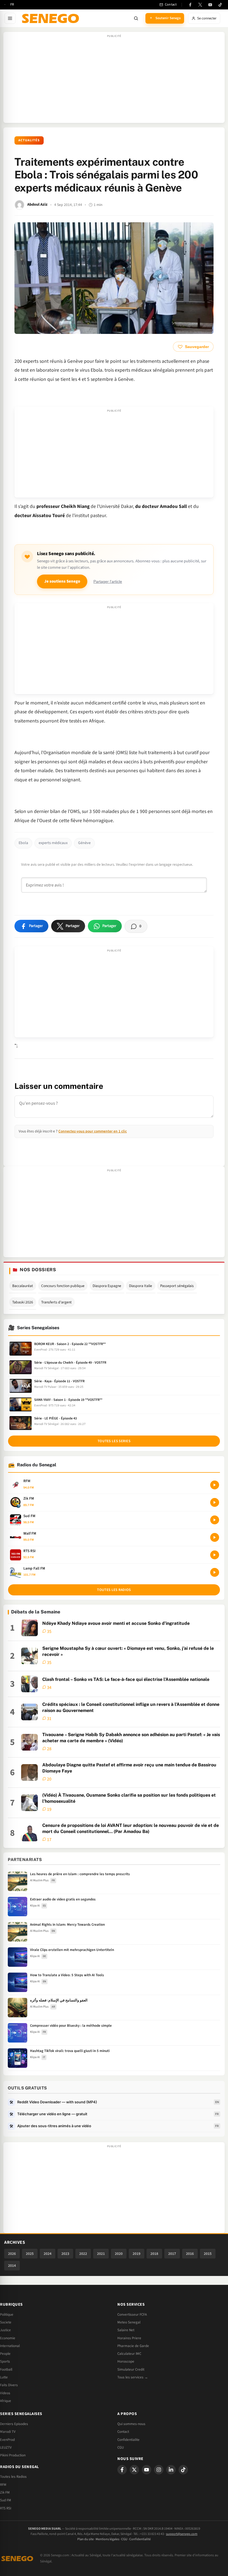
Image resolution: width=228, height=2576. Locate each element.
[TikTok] (220, 5)
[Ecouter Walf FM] (215, 1537)
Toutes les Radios (13, 2477)
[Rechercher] (136, 18)
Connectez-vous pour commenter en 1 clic (93, 1131)
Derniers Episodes (14, 2424)
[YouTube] (210, 5)
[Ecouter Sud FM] (215, 1520)
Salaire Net (126, 2330)
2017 (172, 2254)
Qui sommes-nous (131, 2424)
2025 (30, 2254)
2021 (101, 2254)
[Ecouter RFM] (215, 1485)
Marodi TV (8, 2432)
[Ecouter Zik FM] (215, 1502)
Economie (8, 2338)
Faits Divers (9, 2385)
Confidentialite (128, 2440)
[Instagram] (159, 2470)
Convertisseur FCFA (132, 2315)
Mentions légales (107, 2539)
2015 (208, 2254)
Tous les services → (133, 2377)
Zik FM (5, 2492)
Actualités (29, 140)
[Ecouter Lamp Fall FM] (215, 1572)
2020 (119, 2254)
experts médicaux (53, 843)
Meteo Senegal (129, 2322)
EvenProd (7, 2440)
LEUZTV (6, 2447)
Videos (5, 2393)
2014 (12, 2266)
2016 (190, 2254)
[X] (134, 2470)
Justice (5, 2330)
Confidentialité (140, 2539)
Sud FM (6, 2500)
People (5, 2354)
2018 (154, 2254)
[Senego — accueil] (51, 18)
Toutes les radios (114, 1590)
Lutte (4, 2377)
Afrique (6, 2401)
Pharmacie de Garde (133, 2346)
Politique (7, 2315)
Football (6, 2369)
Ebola (23, 843)
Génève (84, 843)
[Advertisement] (114, 80)
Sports (5, 2361)
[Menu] (10, 18)
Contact (123, 2432)
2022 (83, 2254)
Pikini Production (13, 2455)
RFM (3, 2485)
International (10, 2346)
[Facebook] (190, 5)
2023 (65, 2254)
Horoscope (126, 2361)
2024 (48, 2254)
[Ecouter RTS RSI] (215, 1555)
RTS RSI (6, 2508)
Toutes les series (114, 1441)
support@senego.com (182, 2534)
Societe (6, 2322)
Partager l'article (108, 582)
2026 (12, 2254)
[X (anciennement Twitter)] (200, 5)
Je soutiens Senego (62, 581)
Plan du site (86, 2539)
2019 (137, 2254)
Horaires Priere (129, 2338)
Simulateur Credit (131, 2369)
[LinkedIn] (171, 2470)
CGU (121, 2447)
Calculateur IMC (129, 2354)
